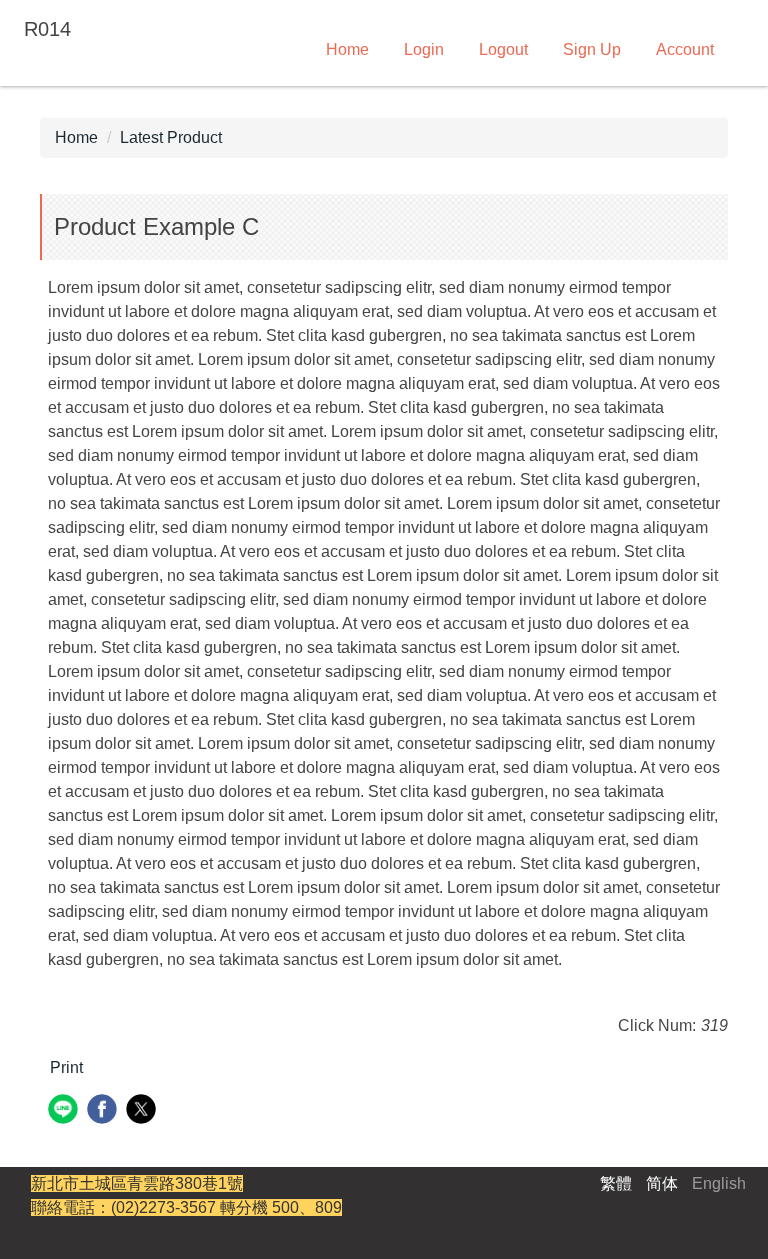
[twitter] (143, 1111)
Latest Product (171, 137)
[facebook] (104, 1111)
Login (424, 49)
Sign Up (592, 49)
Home (347, 49)
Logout (503, 49)
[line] (65, 1111)
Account (685, 49)
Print (66, 1067)
